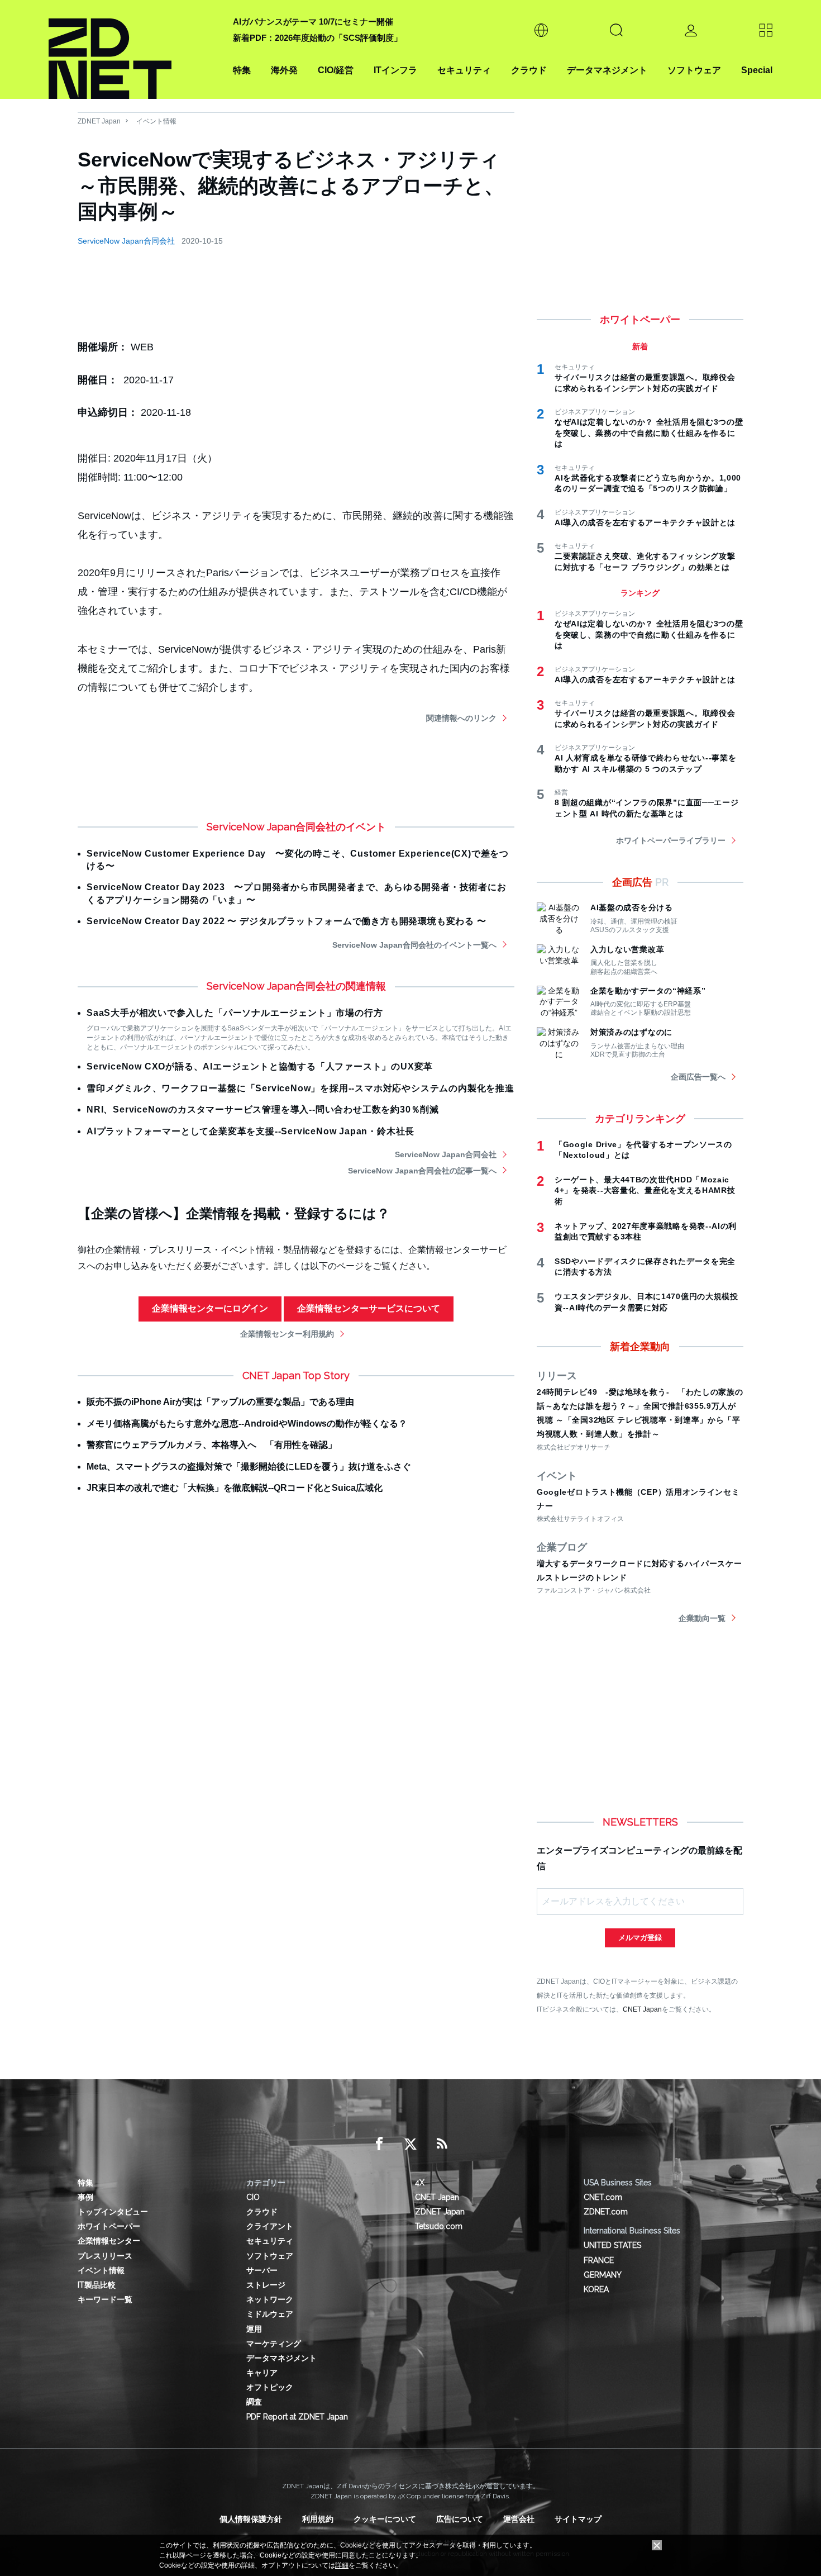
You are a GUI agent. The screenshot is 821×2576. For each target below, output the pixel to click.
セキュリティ (464, 70)
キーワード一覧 (105, 2299)
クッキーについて (385, 2519)
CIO (253, 2197)
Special (757, 70)
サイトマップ (578, 2519)
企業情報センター (109, 2241)
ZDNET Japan (99, 121)
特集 (242, 70)
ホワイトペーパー (109, 2226)
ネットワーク (270, 2299)
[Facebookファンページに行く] (379, 2144)
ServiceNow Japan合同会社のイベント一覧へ (414, 945)
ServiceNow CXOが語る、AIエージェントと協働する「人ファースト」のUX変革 (260, 1066)
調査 (254, 2402)
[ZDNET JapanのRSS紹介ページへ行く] (442, 2144)
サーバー (262, 2270)
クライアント (270, 2226)
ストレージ (266, 2285)
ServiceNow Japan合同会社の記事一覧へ (422, 1171)
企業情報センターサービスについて (369, 1308)
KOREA (596, 2289)
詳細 (342, 2565)
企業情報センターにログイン (210, 1308)
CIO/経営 (336, 70)
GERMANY (603, 2275)
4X (420, 2183)
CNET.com (603, 2197)
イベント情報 (156, 121)
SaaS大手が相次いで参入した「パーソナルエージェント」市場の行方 (235, 1013)
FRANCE (599, 2260)
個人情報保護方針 (251, 2519)
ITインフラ (395, 70)
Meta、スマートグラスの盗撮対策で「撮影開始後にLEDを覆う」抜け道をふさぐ (249, 1467)
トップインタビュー (113, 2212)
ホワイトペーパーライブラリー (671, 840)
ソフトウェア (694, 70)
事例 (85, 2197)
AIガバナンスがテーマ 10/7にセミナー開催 (313, 22)
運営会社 (519, 2519)
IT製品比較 (97, 2285)
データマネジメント (607, 70)
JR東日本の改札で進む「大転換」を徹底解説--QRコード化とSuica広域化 (235, 1488)
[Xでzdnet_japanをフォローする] (410, 2144)
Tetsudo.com (439, 2226)
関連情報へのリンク (461, 718)
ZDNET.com (606, 2212)
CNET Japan (642, 2009)
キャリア (262, 2373)
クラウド (529, 70)
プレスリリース (105, 2256)
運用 (254, 2329)
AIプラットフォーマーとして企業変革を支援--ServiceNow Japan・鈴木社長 (250, 1131)
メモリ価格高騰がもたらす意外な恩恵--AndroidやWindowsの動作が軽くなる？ (247, 1424)
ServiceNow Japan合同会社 (126, 241)
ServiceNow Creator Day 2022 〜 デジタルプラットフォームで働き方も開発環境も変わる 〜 (287, 921)
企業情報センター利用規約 (287, 1334)
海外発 (284, 70)
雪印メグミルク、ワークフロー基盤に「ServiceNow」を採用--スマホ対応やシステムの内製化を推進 (300, 1088)
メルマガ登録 (640, 1938)
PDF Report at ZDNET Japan (297, 2417)
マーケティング (274, 2344)
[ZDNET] (134, 49)
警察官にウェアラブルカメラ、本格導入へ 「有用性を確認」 (212, 1445)
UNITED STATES (612, 2245)
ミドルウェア (270, 2314)
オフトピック (270, 2387)
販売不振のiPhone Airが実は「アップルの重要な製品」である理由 (220, 1402)
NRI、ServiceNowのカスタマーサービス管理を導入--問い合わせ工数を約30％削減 (263, 1109)
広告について (460, 2519)
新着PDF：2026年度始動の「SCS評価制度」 (318, 38)
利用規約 (318, 2519)
